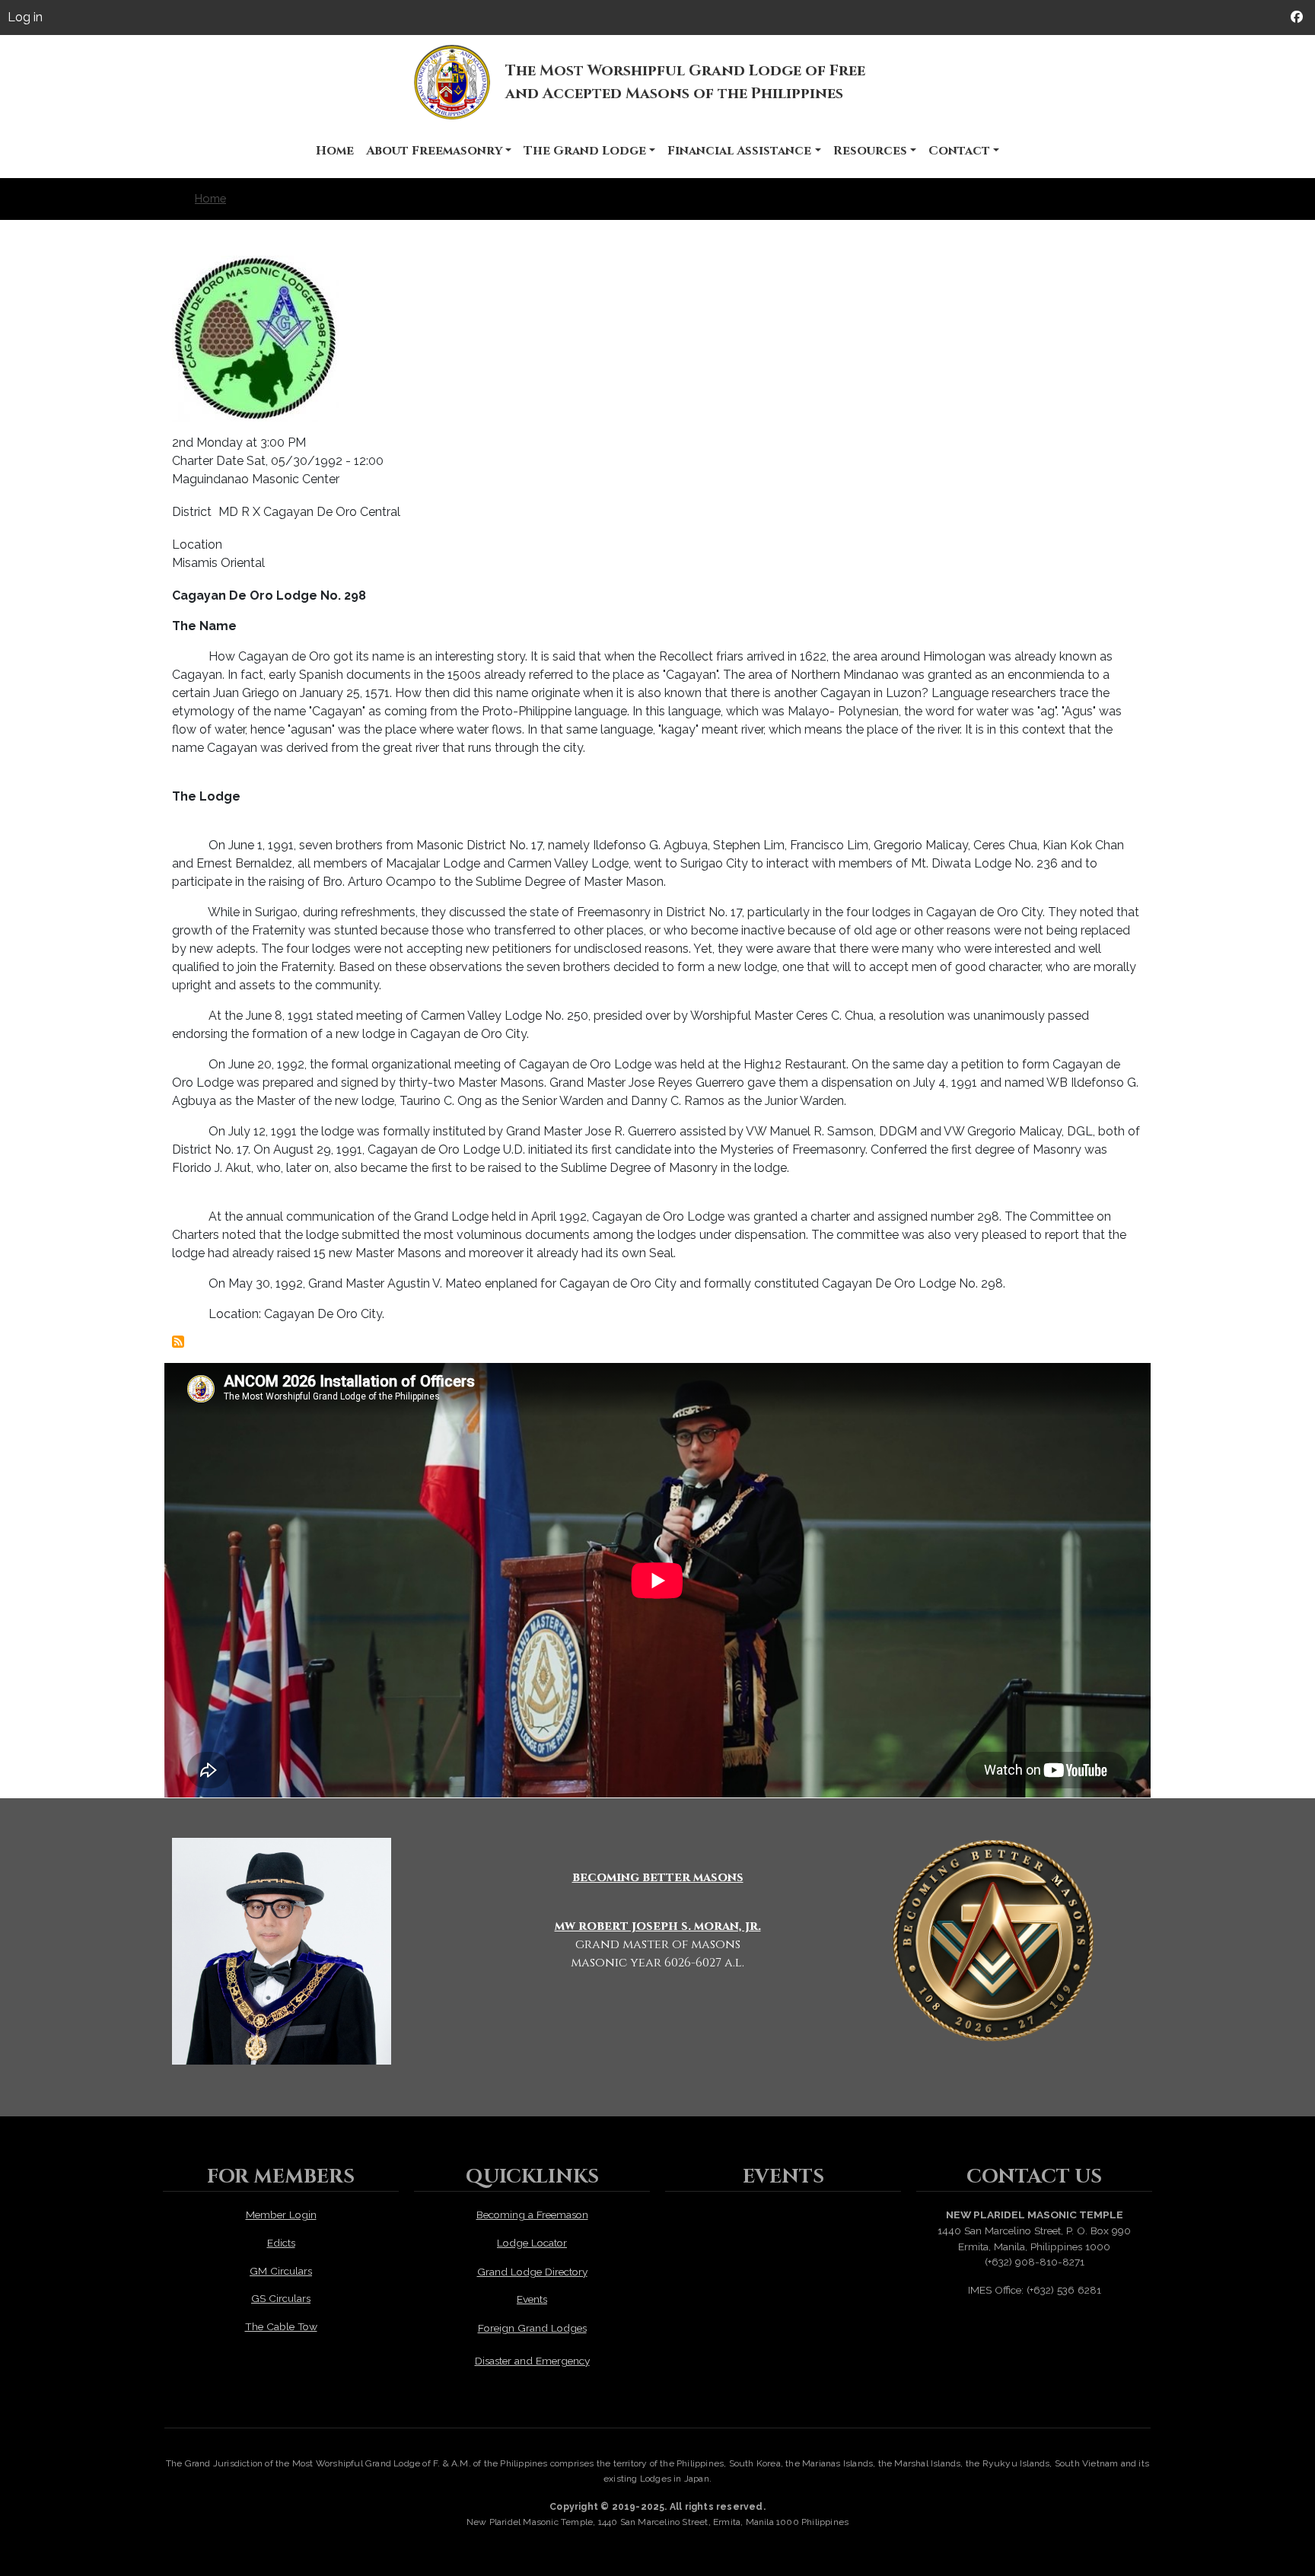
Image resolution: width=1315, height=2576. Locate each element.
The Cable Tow (281, 2326)
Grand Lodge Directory (532, 2272)
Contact (959, 151)
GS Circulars (281, 2298)
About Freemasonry (434, 151)
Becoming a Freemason (532, 2215)
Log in (25, 17)
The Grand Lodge (585, 151)
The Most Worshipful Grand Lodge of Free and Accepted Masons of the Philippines (685, 82)
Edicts (281, 2243)
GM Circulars (281, 2271)
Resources (870, 151)
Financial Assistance (739, 151)
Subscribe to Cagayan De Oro (178, 1342)
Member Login (281, 2215)
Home (335, 151)
